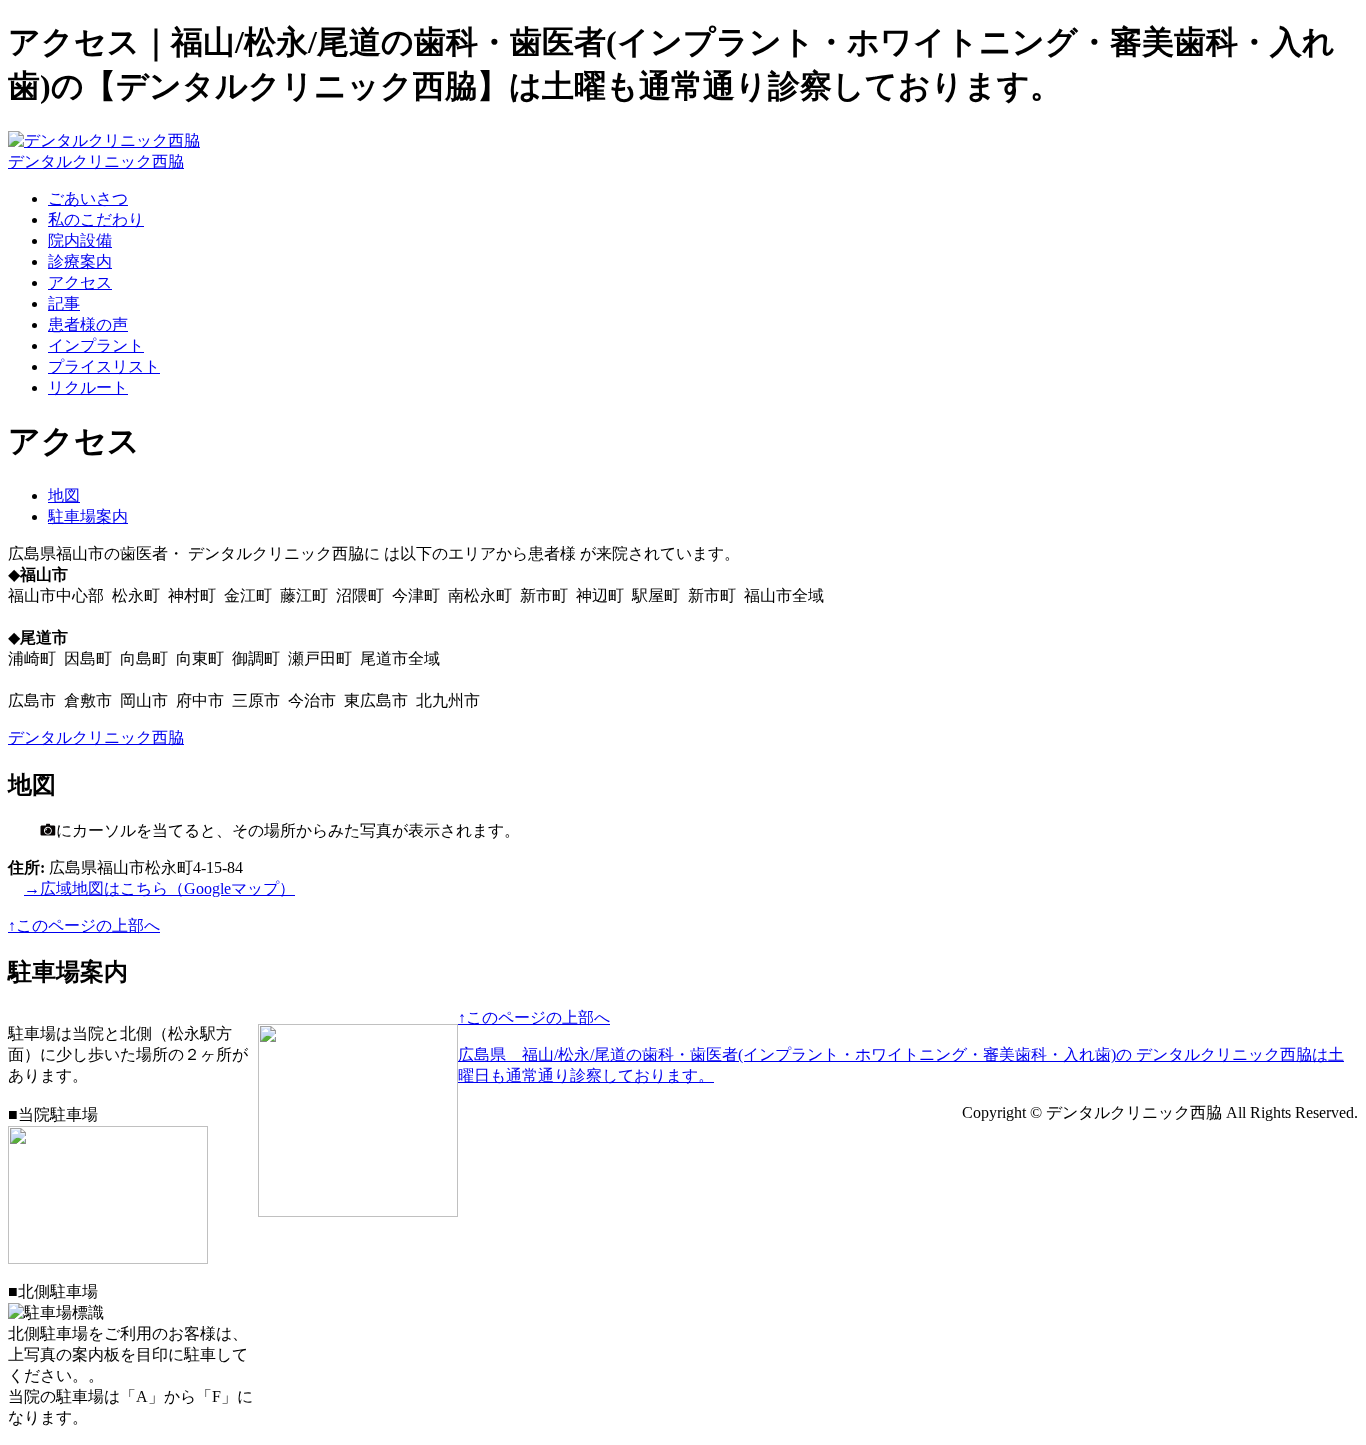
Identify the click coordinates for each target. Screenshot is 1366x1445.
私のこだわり (96, 219)
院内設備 (80, 240)
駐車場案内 (88, 516)
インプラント (96, 345)
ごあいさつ (88, 198)
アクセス (80, 282)
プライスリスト (104, 366)
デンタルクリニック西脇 (96, 161)
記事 (64, 303)
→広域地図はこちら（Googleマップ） (159, 888)
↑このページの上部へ (84, 925)
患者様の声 (88, 324)
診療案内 (80, 261)
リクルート (88, 387)
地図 (64, 495)
